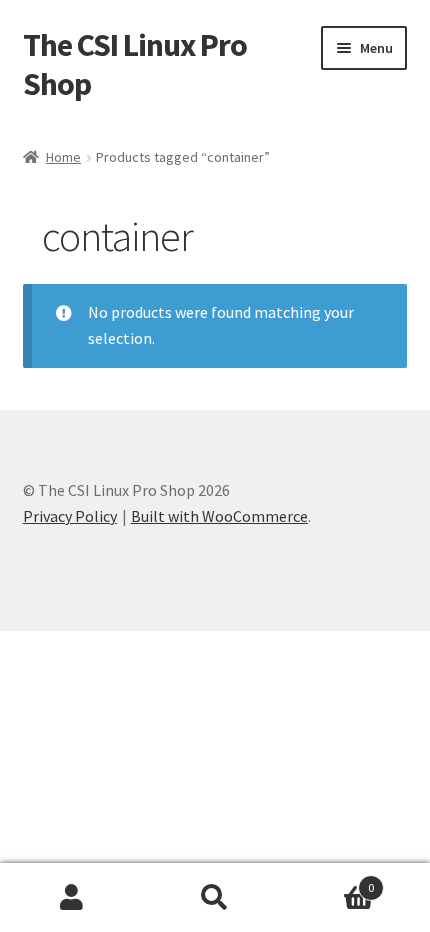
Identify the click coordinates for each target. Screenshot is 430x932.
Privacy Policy (70, 516)
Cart (331, 880)
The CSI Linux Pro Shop (135, 64)
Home (63, 157)
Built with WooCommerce (219, 516)
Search (214, 898)
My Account (71, 898)
